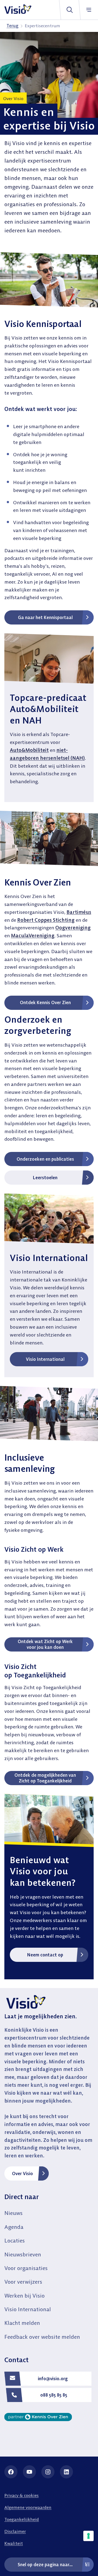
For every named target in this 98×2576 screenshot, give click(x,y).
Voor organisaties (26, 2268)
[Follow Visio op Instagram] (48, 2472)
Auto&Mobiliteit (29, 750)
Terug (13, 26)
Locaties (15, 2240)
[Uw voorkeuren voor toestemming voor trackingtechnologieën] (88, 2536)
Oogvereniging (73, 928)
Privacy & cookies (22, 2495)
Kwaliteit (14, 2543)
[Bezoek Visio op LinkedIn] (66, 2472)
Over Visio (22, 2173)
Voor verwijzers (23, 2282)
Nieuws (13, 2213)
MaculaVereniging (33, 936)
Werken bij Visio (24, 2296)
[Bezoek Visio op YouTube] (29, 2472)
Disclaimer (15, 2531)
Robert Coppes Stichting (46, 920)
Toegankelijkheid (22, 2519)
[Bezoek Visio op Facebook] (11, 2472)
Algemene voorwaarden (28, 2507)
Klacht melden (22, 2323)
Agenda (14, 2227)
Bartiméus (79, 912)
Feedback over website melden (42, 2337)
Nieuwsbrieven (23, 2254)
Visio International (28, 2309)
